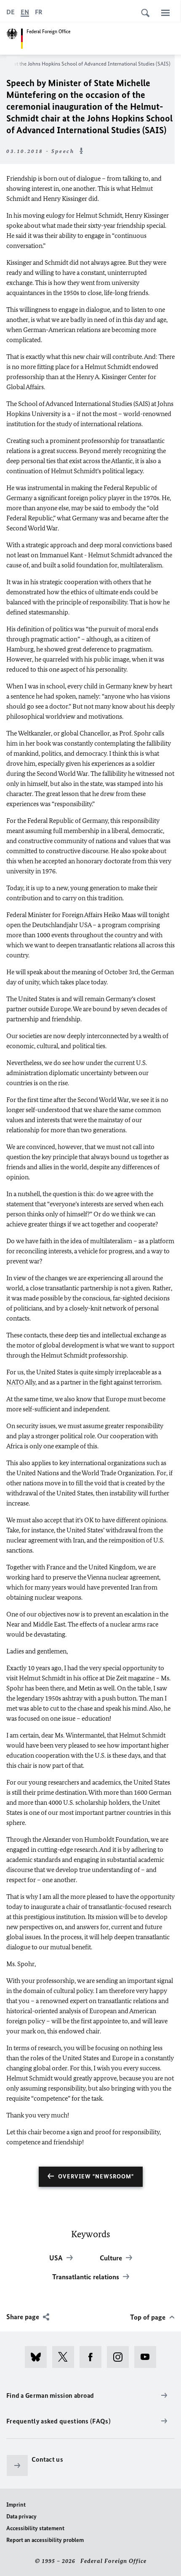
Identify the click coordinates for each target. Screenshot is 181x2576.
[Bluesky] (39, 2357)
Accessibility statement (35, 2528)
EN (25, 12)
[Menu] (165, 13)
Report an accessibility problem (45, 2540)
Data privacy (21, 2517)
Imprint (16, 2505)
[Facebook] (93, 2357)
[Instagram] (121, 2357)
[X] (66, 2357)
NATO (15, 1382)
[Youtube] (148, 2357)
